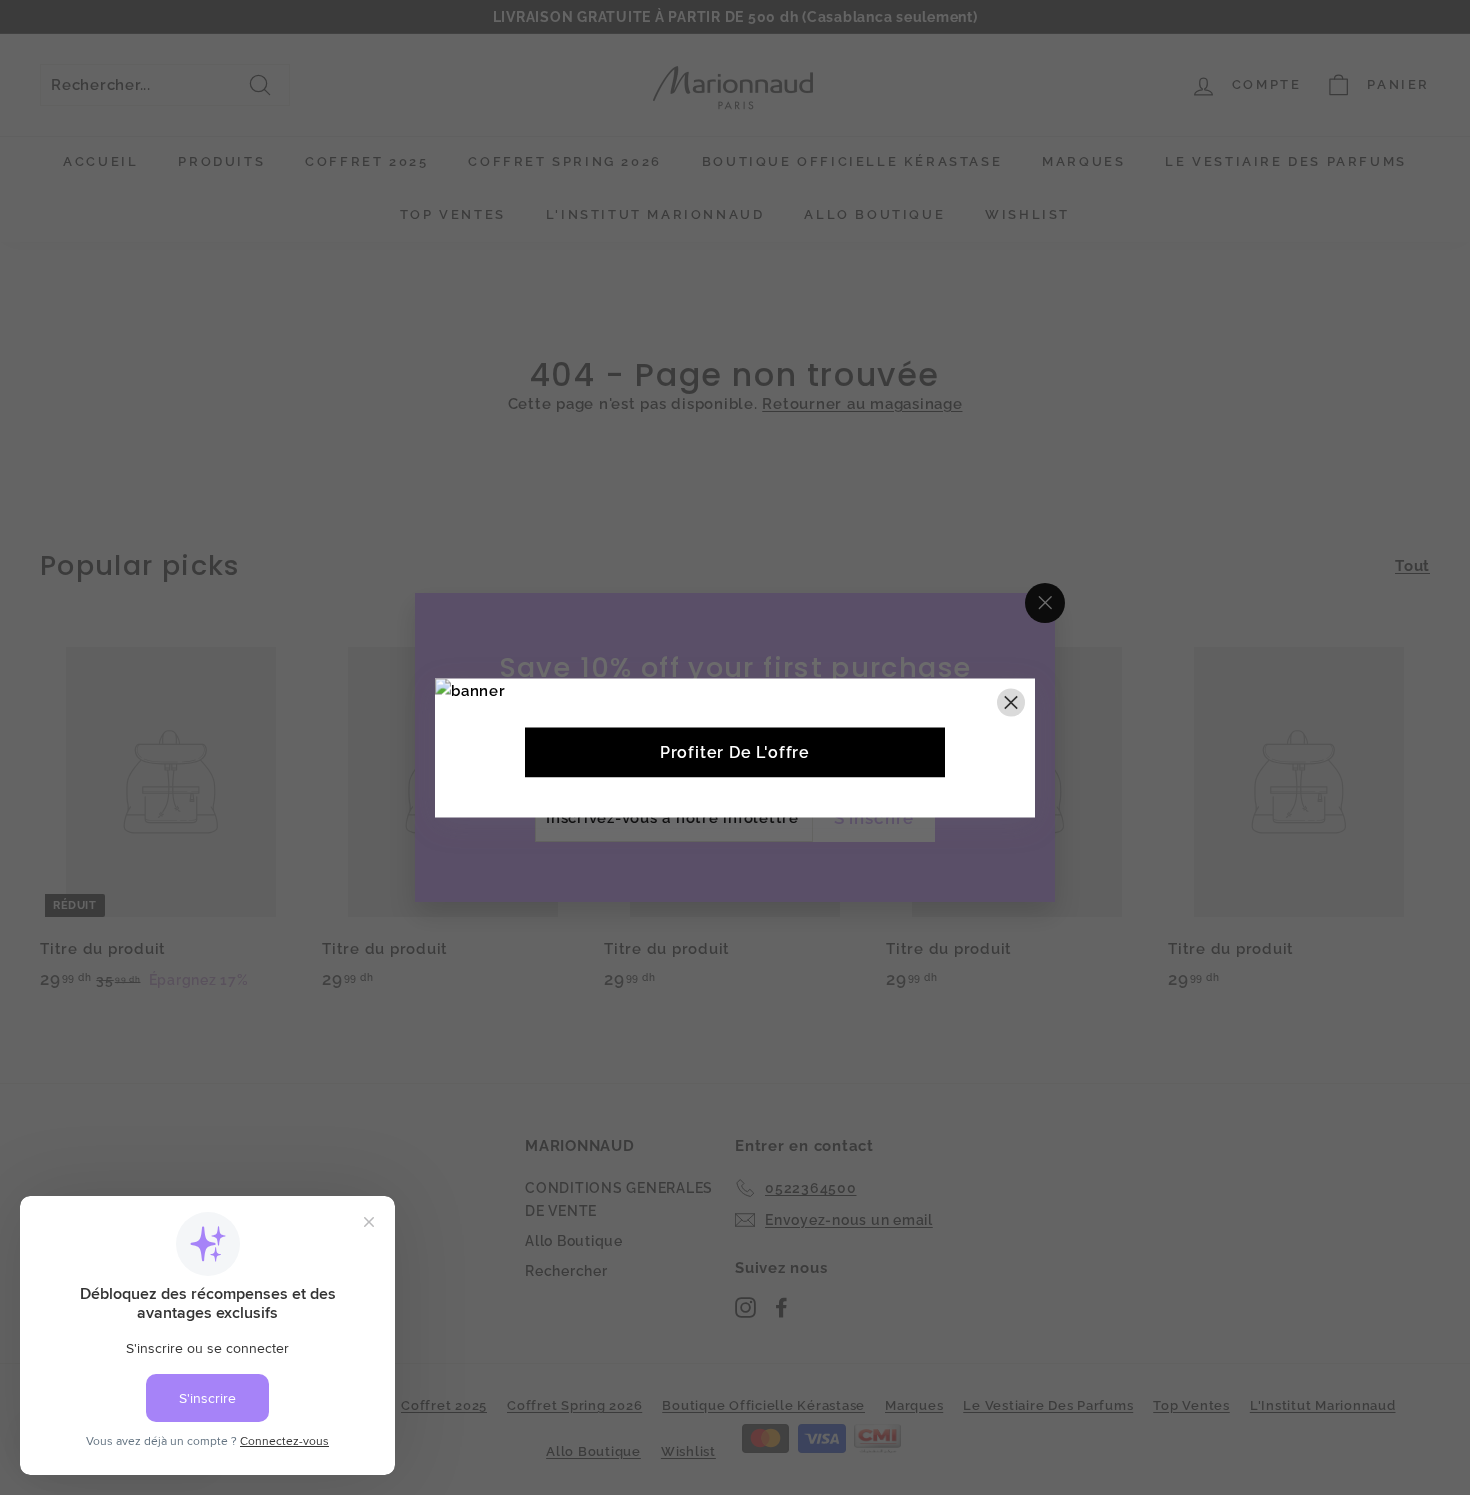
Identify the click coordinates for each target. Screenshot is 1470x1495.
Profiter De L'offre (735, 751)
